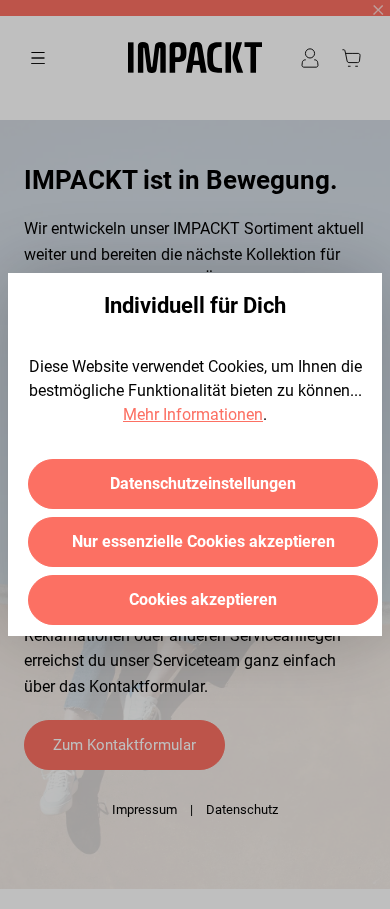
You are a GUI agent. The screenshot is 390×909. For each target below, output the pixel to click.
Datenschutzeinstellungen (203, 483)
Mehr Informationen (193, 414)
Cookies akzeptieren (203, 599)
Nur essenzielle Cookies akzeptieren (203, 541)
